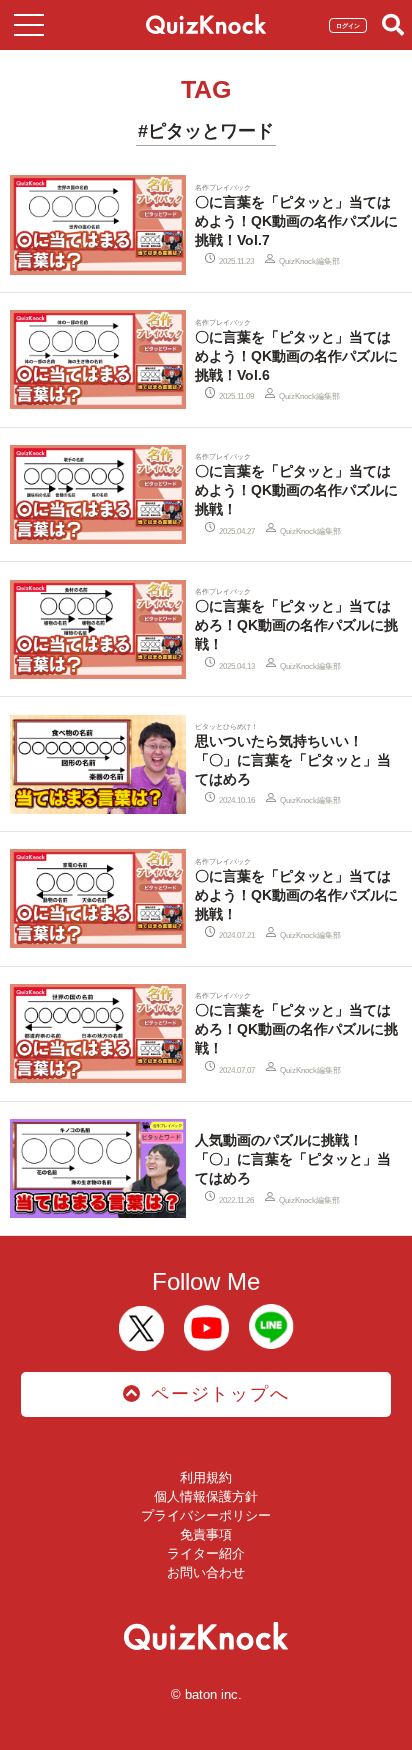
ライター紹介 (206, 1553)
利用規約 (206, 1477)
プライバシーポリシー (206, 1515)
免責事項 (206, 1534)
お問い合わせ (206, 1572)
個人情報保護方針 (206, 1496)
